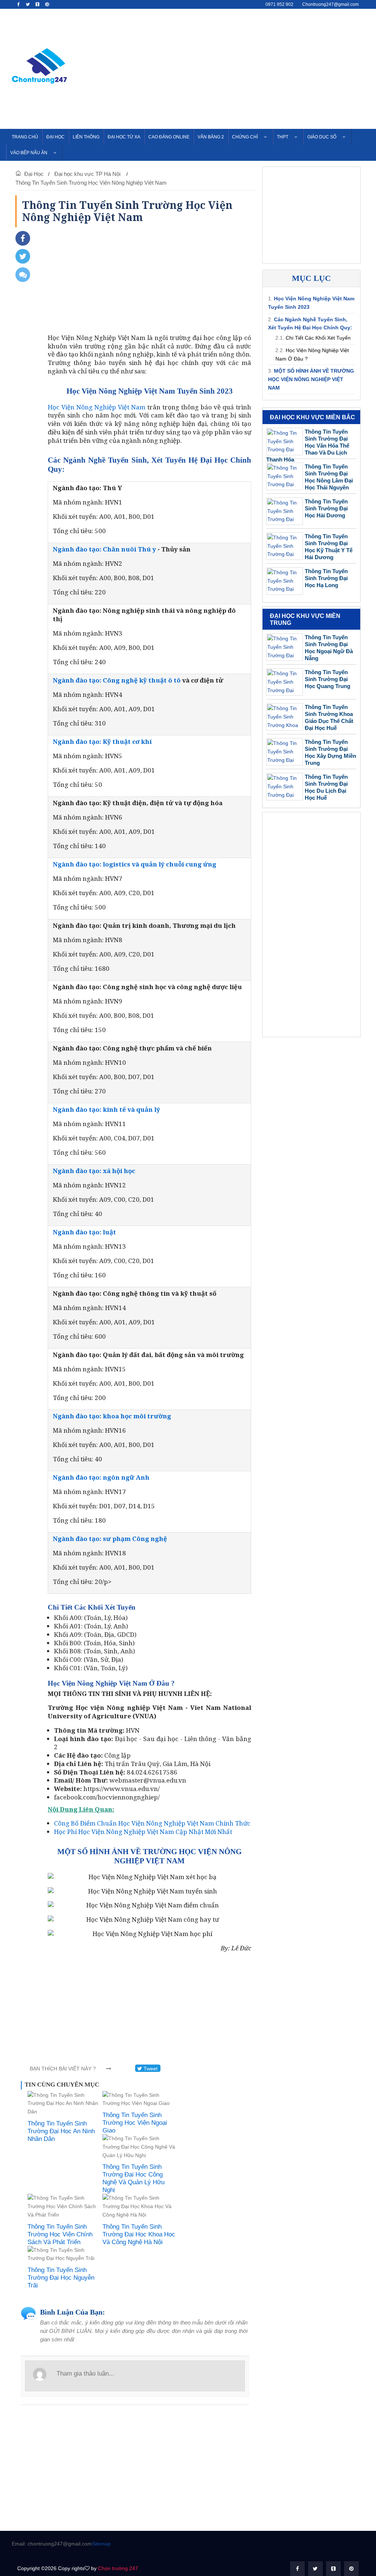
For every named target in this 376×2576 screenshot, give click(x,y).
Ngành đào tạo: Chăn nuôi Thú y (104, 549)
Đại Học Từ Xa (124, 137)
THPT (283, 137)
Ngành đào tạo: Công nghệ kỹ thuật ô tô (117, 680)
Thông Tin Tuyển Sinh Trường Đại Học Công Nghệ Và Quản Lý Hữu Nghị (133, 2178)
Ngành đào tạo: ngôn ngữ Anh (101, 1477)
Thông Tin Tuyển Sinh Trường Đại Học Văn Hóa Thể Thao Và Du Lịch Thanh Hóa (308, 446)
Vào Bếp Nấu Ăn (29, 153)
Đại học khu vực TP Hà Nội (88, 174)
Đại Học (55, 137)
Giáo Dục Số (322, 137)
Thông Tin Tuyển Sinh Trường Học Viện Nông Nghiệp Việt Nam (91, 183)
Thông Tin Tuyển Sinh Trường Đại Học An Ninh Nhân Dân (61, 2131)
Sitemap (101, 2544)
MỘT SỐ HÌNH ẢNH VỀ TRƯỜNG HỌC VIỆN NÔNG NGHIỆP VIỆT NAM (311, 379)
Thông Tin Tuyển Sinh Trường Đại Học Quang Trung (328, 679)
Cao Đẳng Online (169, 137)
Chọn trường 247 (118, 2568)
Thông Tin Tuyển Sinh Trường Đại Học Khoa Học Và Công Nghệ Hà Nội (139, 2234)
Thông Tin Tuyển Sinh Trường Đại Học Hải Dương (326, 508)
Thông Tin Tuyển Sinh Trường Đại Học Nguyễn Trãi (61, 2278)
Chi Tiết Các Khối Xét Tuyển (318, 338)
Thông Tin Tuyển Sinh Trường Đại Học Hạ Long (326, 578)
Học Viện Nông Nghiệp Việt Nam (97, 407)
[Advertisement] (252, 68)
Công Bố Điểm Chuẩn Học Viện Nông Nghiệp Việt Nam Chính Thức (152, 1823)
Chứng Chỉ (245, 137)
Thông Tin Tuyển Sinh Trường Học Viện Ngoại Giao (135, 2123)
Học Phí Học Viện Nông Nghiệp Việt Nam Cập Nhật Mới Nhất (143, 1832)
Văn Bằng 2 (211, 137)
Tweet (150, 2069)
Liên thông (86, 137)
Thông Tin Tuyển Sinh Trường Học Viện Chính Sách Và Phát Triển (60, 2234)
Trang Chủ (25, 137)
